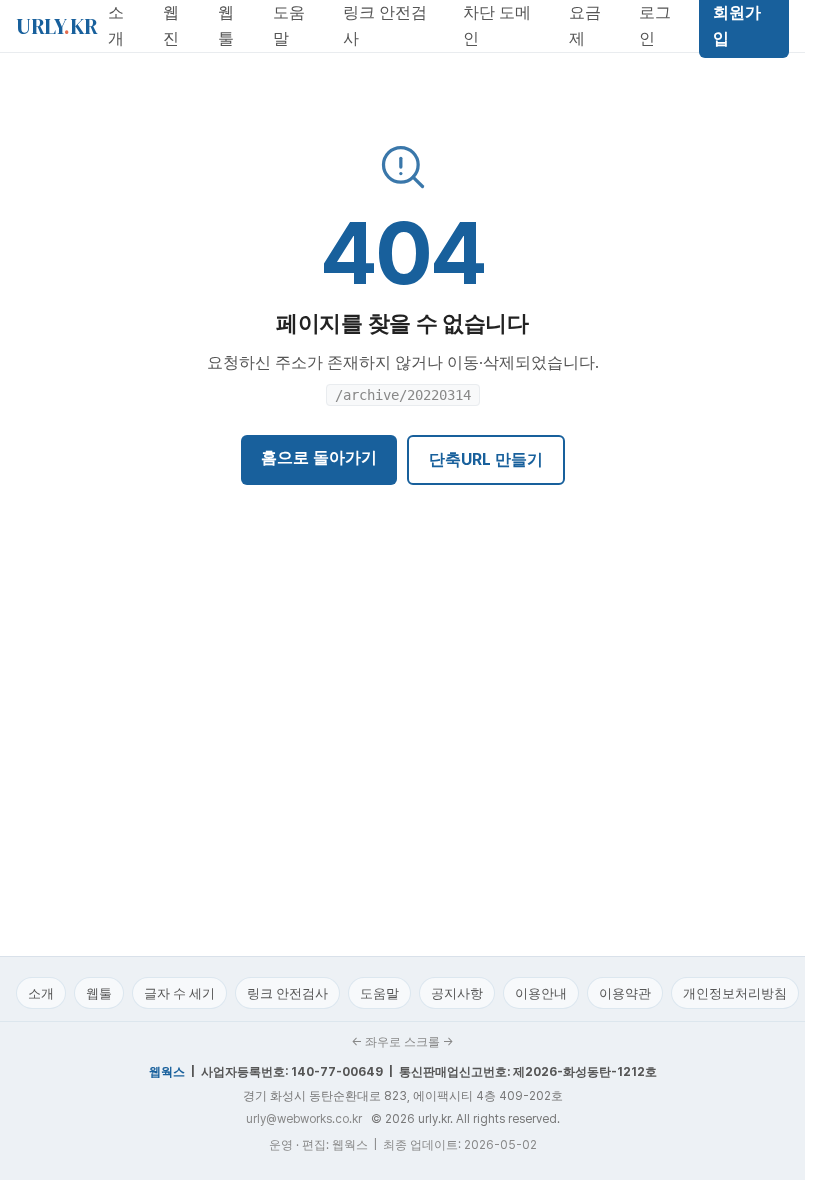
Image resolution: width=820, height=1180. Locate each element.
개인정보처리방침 (735, 993)
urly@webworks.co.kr (304, 1119)
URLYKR (57, 26)
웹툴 (99, 993)
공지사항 (457, 993)
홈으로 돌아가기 (319, 457)
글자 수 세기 (179, 993)
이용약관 (625, 993)
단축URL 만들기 (486, 459)
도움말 (379, 993)
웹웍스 (167, 1072)
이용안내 (541, 993)
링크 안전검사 (287, 993)
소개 (41, 993)
